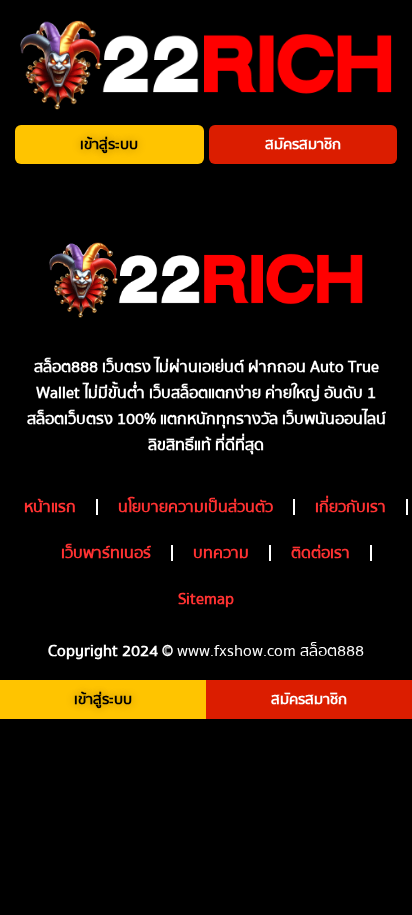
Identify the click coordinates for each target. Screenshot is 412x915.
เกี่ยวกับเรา (350, 507)
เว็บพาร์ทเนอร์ (106, 553)
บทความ (221, 553)
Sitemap (206, 599)
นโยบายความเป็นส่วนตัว (195, 507)
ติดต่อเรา (320, 553)
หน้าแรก (50, 507)
